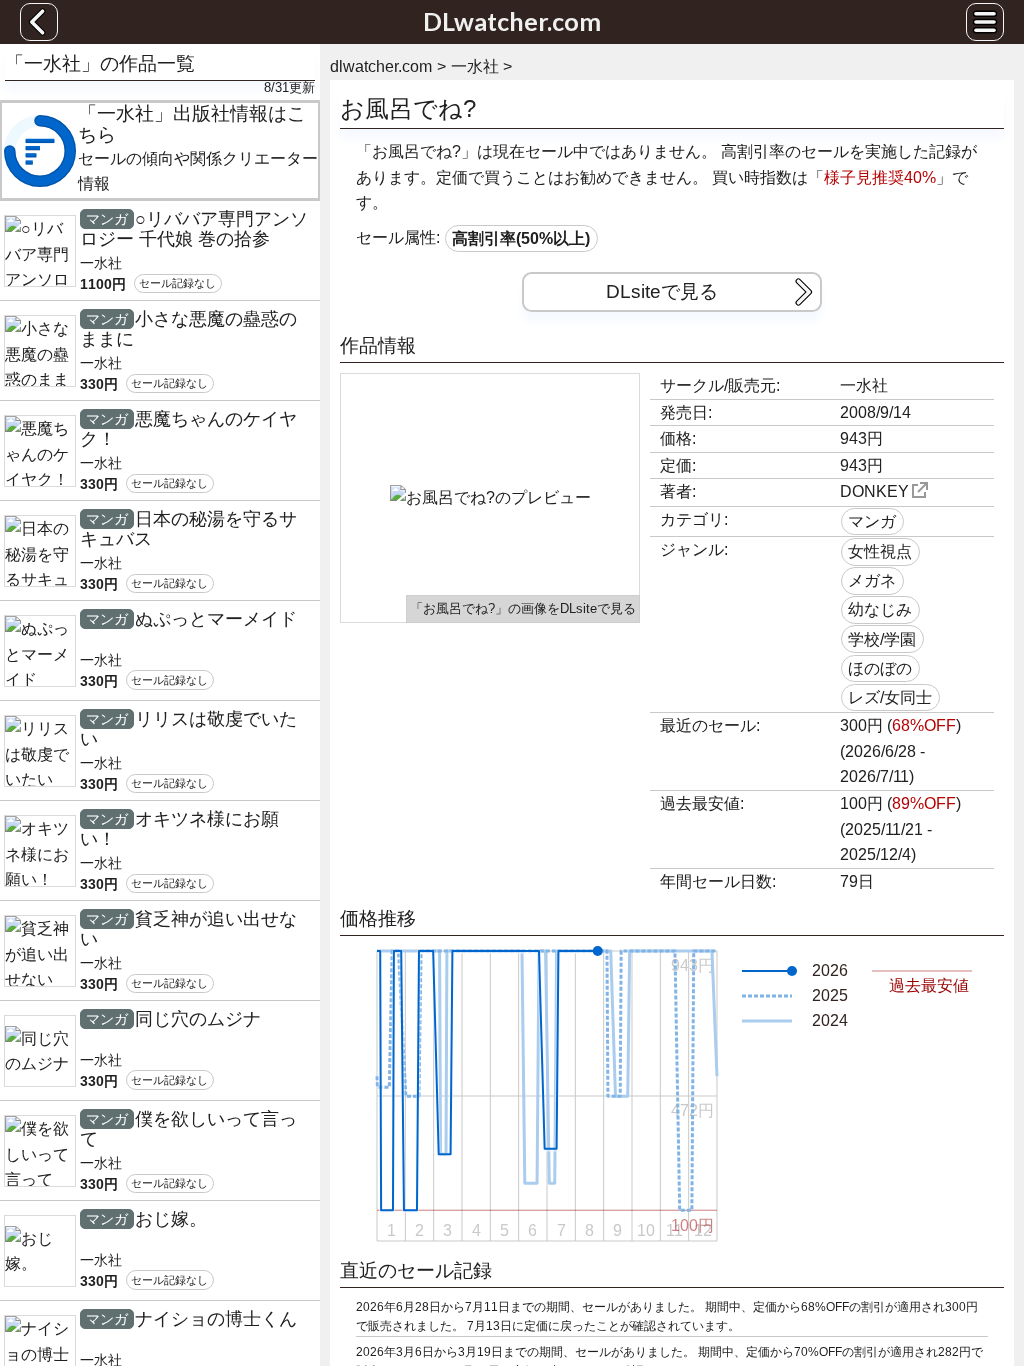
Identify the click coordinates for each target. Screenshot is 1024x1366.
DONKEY (874, 491)
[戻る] (39, 22)
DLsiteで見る (662, 291)
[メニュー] (985, 22)
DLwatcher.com (512, 21)
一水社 (864, 385)
